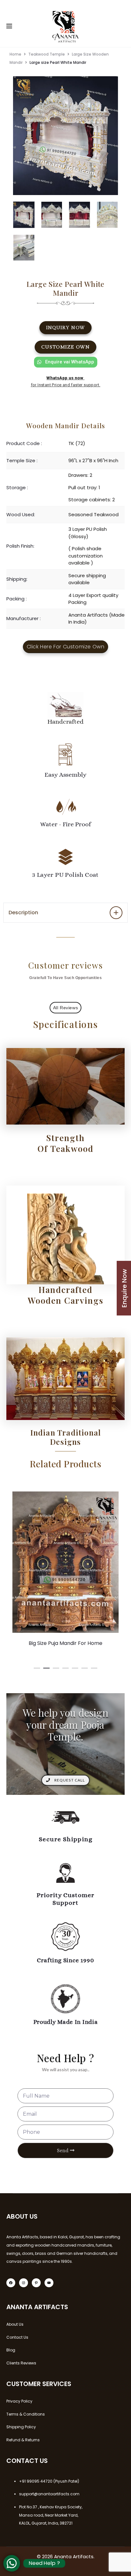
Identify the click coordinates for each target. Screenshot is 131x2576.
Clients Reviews (21, 2363)
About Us (15, 2324)
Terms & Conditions (26, 2414)
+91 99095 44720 (36, 2481)
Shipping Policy (21, 2427)
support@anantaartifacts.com (49, 2494)
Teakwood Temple (47, 54)
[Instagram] (24, 2283)
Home (15, 54)
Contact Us (17, 2337)
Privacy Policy (19, 2401)
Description (23, 913)
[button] (37, 1667)
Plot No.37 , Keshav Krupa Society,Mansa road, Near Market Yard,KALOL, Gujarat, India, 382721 (51, 2515)
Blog (11, 2350)
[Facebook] (11, 2283)
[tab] (65, 913)
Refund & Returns (23, 2440)
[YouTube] (49, 2283)
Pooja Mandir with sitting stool (66, 1643)
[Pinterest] (36, 2283)
